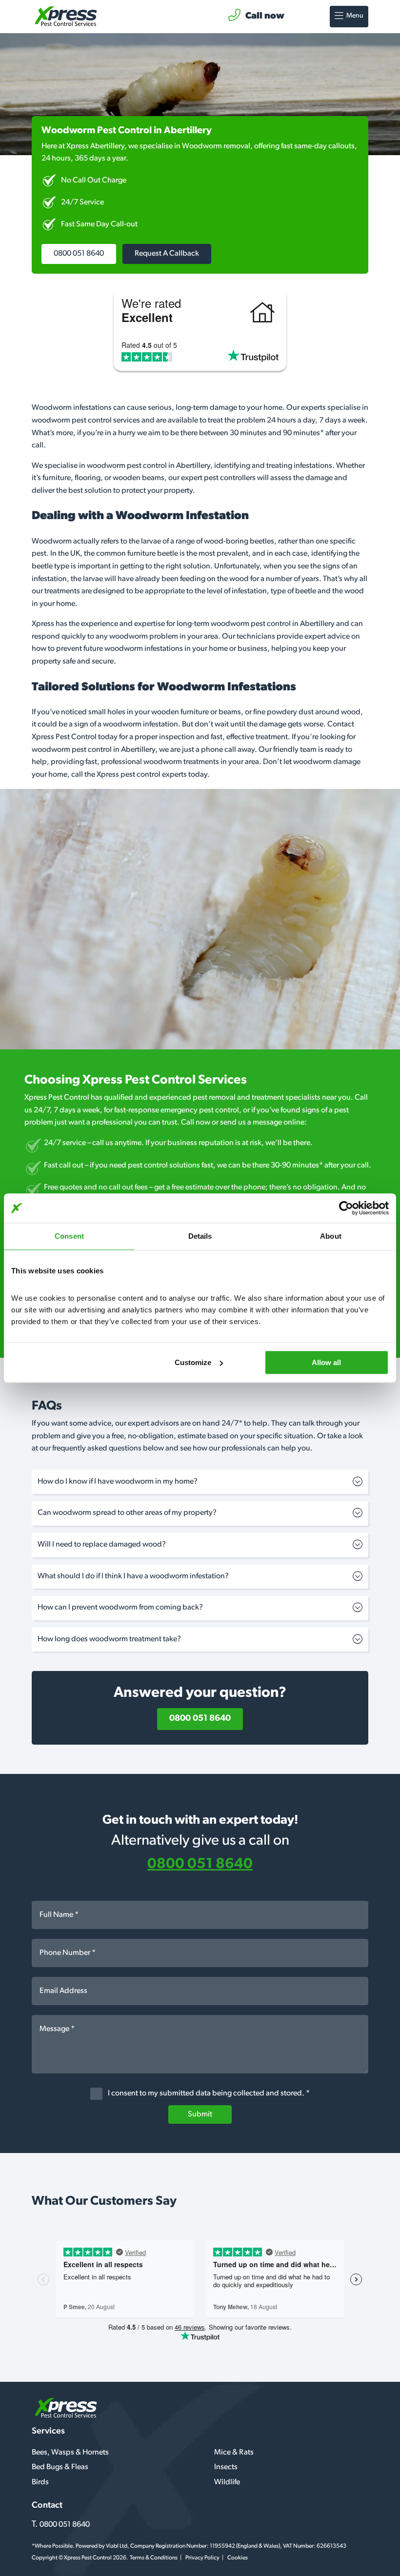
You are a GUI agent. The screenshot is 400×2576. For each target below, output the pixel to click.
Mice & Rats (234, 2453)
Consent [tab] (69, 1236)
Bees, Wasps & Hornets (70, 2453)
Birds (40, 2482)
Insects (226, 2467)
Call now (265, 16)
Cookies (238, 2558)
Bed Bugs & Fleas (60, 2467)
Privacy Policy (202, 2558)
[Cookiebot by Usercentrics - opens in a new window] (346, 1208)
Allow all (326, 1362)
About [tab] (331, 1236)
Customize (193, 1362)
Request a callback (167, 254)
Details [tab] (200, 1236)
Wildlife (227, 2482)
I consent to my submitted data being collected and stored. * (208, 2094)
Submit (200, 2114)
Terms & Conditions (154, 2558)
